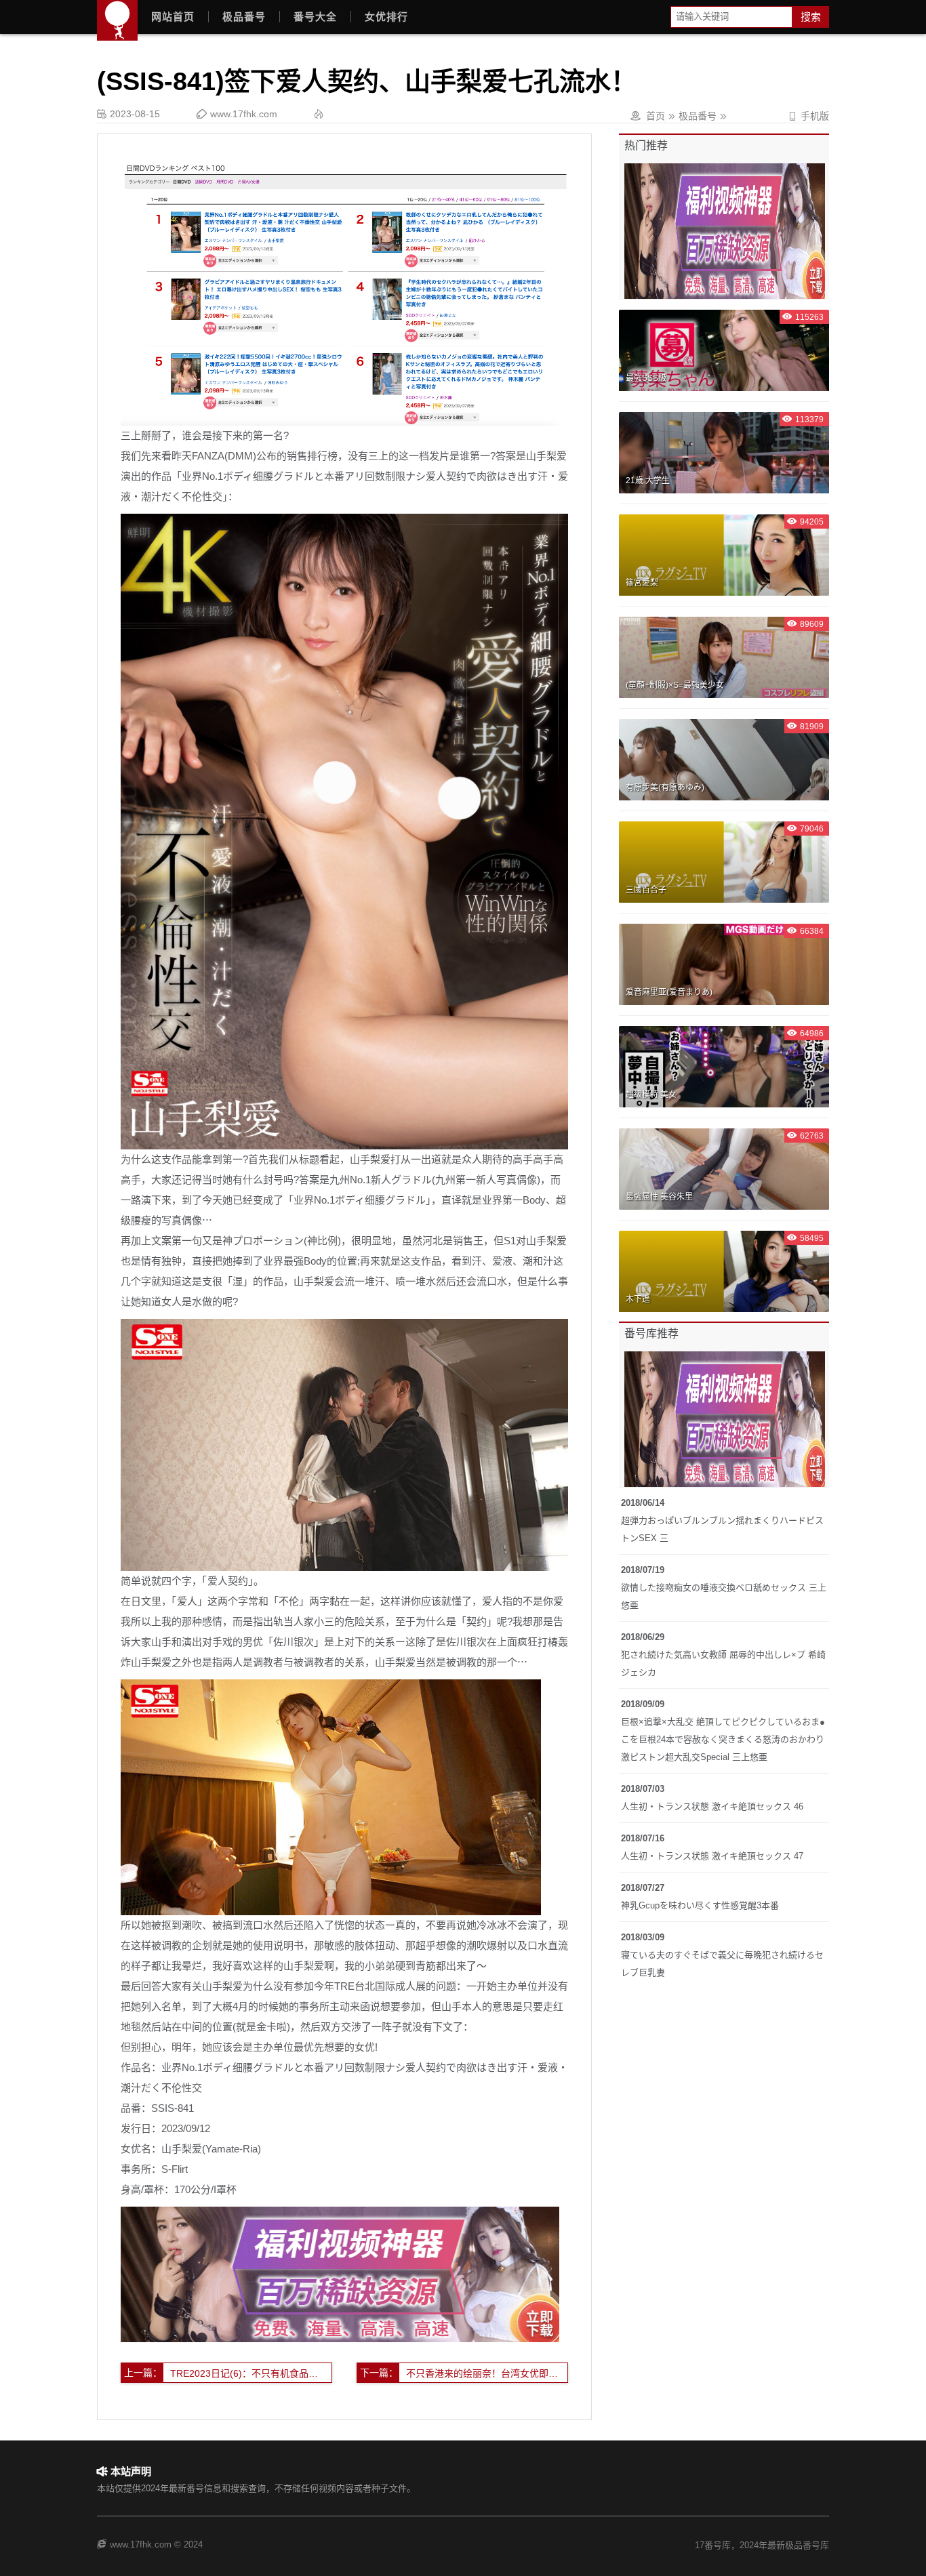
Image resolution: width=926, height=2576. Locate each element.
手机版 (808, 116)
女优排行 (386, 17)
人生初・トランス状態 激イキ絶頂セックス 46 (712, 1806)
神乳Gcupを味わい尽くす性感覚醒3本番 (700, 1905)
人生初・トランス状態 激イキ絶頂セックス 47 (712, 1856)
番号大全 (315, 17)
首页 (656, 116)
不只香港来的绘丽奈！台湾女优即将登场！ (487, 2373)
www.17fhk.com (244, 114)
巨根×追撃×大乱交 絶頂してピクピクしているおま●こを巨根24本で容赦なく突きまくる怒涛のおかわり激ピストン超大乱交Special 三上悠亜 (723, 1739)
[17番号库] (117, 20)
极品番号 (244, 17)
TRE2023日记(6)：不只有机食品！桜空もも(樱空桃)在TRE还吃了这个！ (251, 2373)
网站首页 (173, 17)
